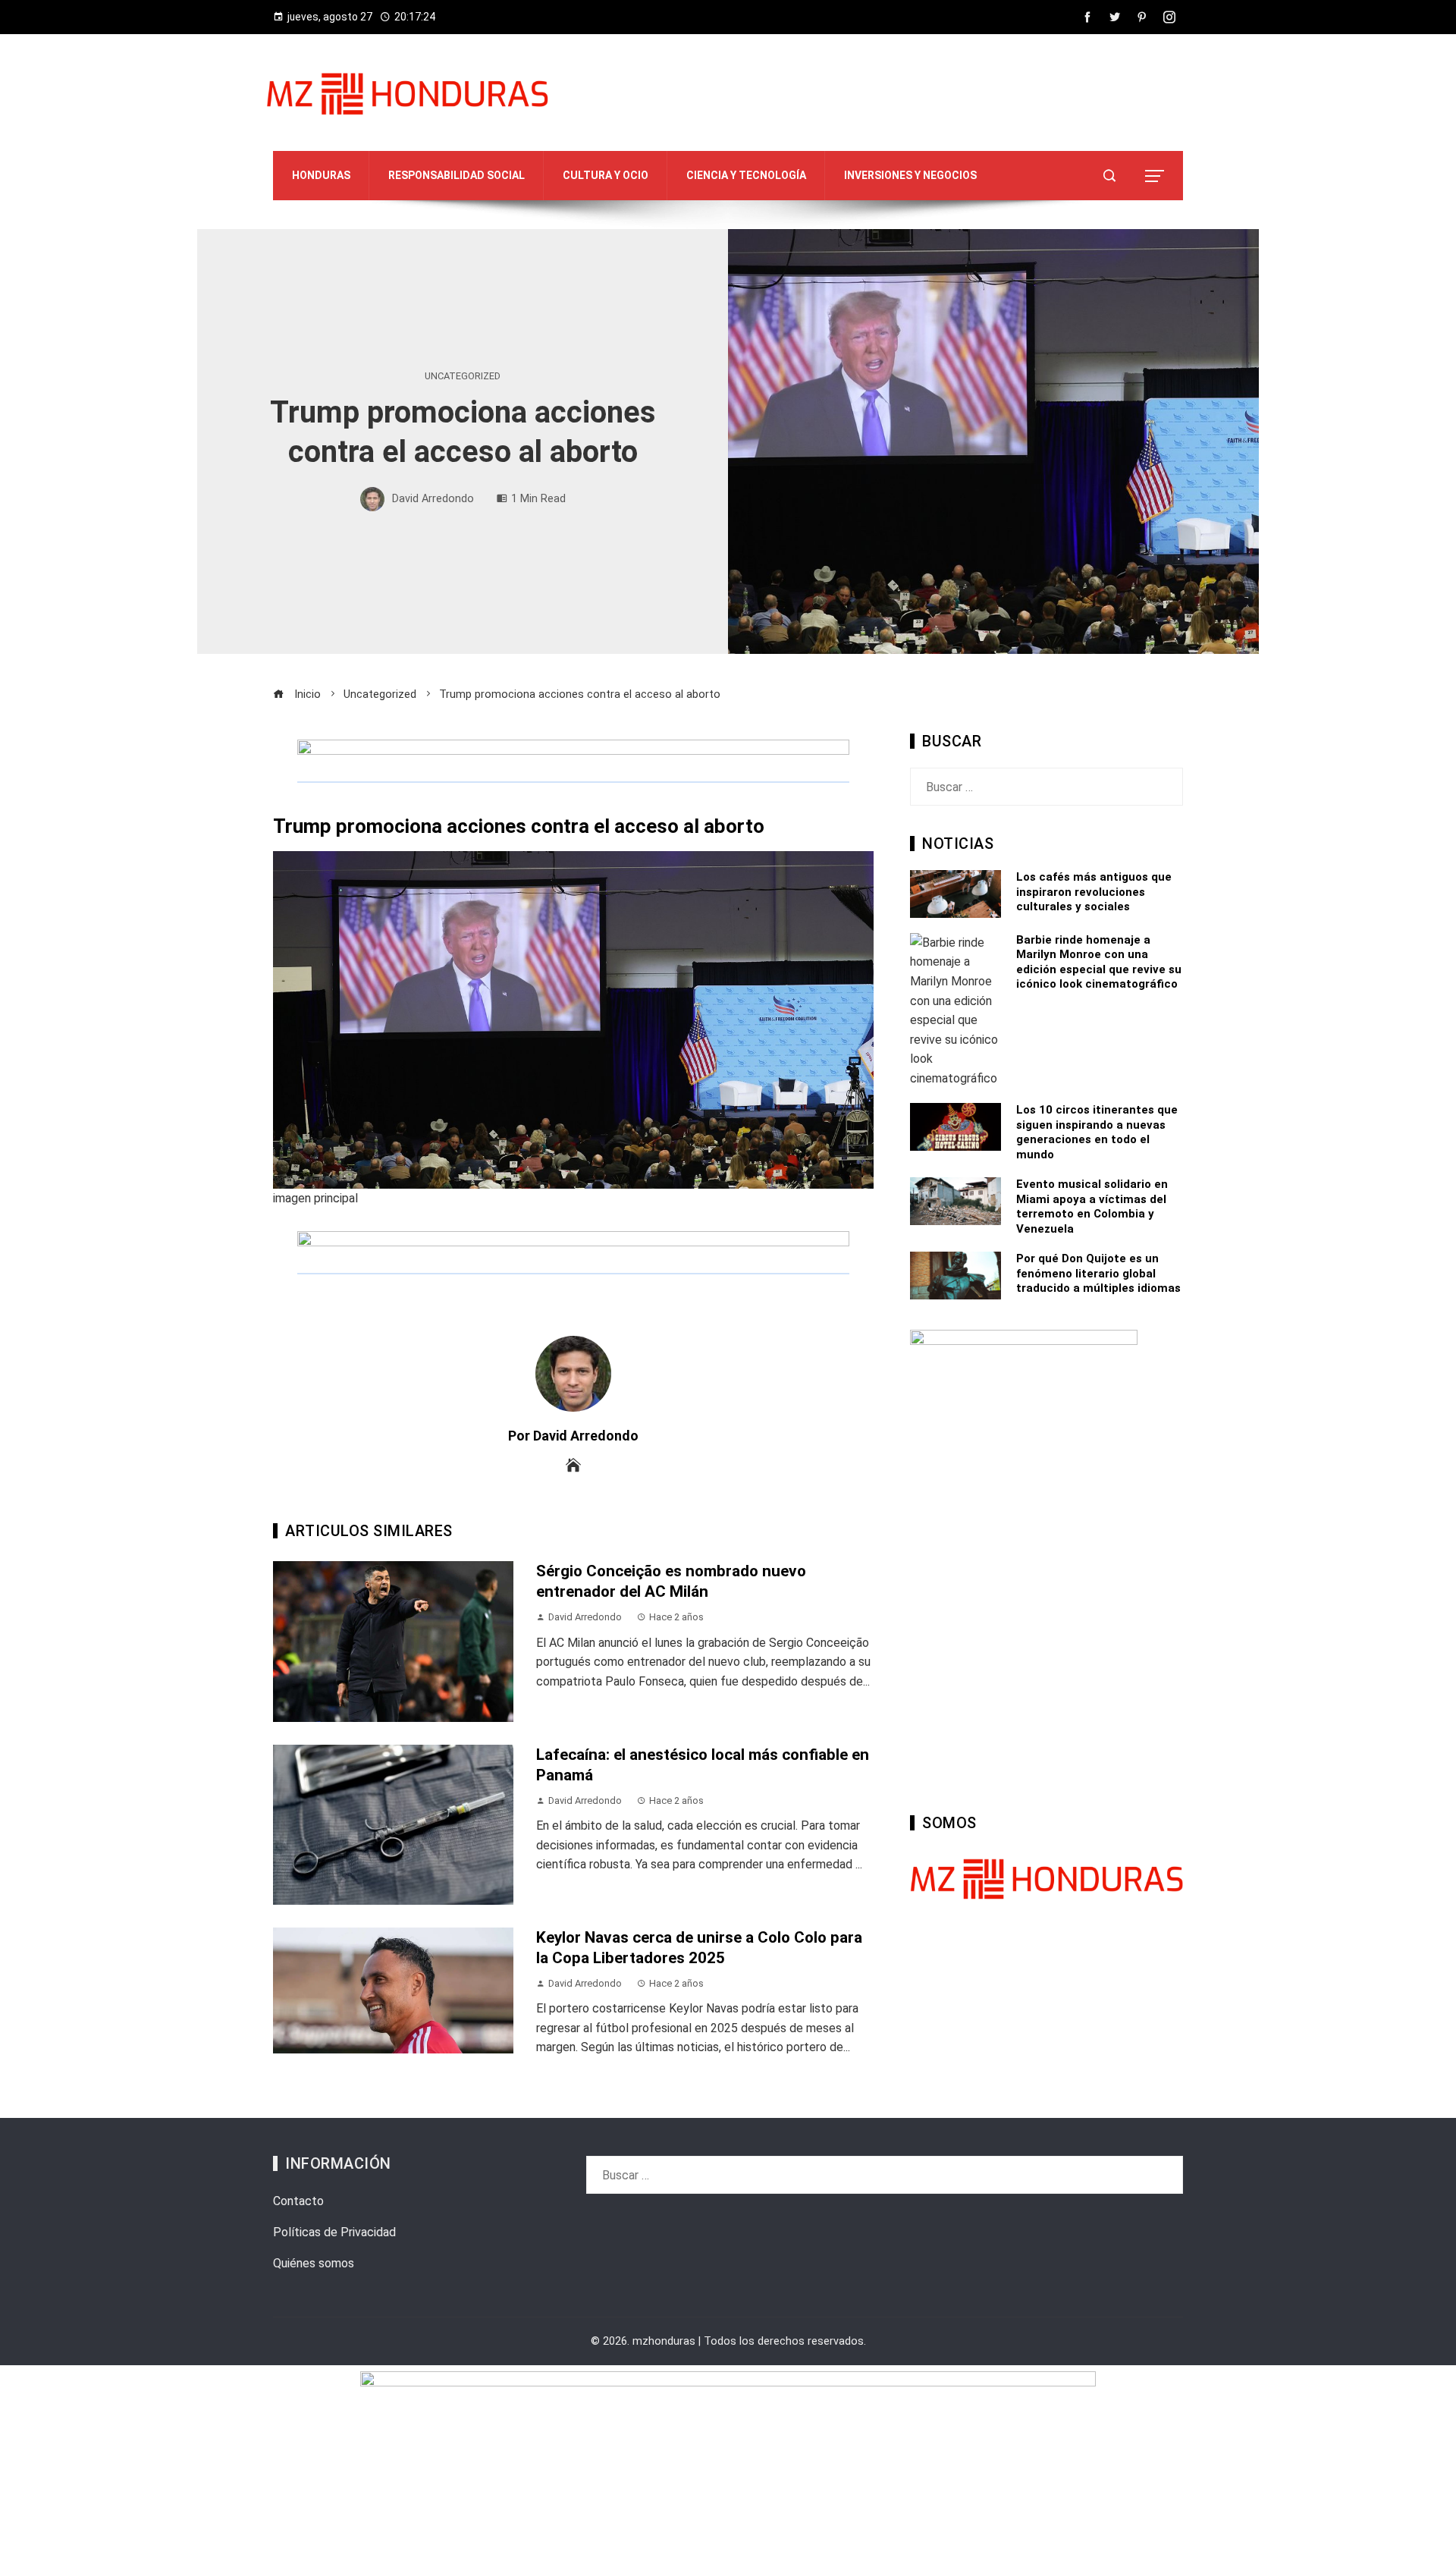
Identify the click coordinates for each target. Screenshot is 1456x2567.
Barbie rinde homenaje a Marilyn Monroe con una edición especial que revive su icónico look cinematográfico (1099, 962)
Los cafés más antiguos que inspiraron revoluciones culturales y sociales (1094, 892)
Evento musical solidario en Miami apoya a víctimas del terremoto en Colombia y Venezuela (1092, 1207)
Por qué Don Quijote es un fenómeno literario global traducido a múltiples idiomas (1098, 1273)
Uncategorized (463, 377)
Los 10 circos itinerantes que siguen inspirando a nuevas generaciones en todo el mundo (1097, 1132)
